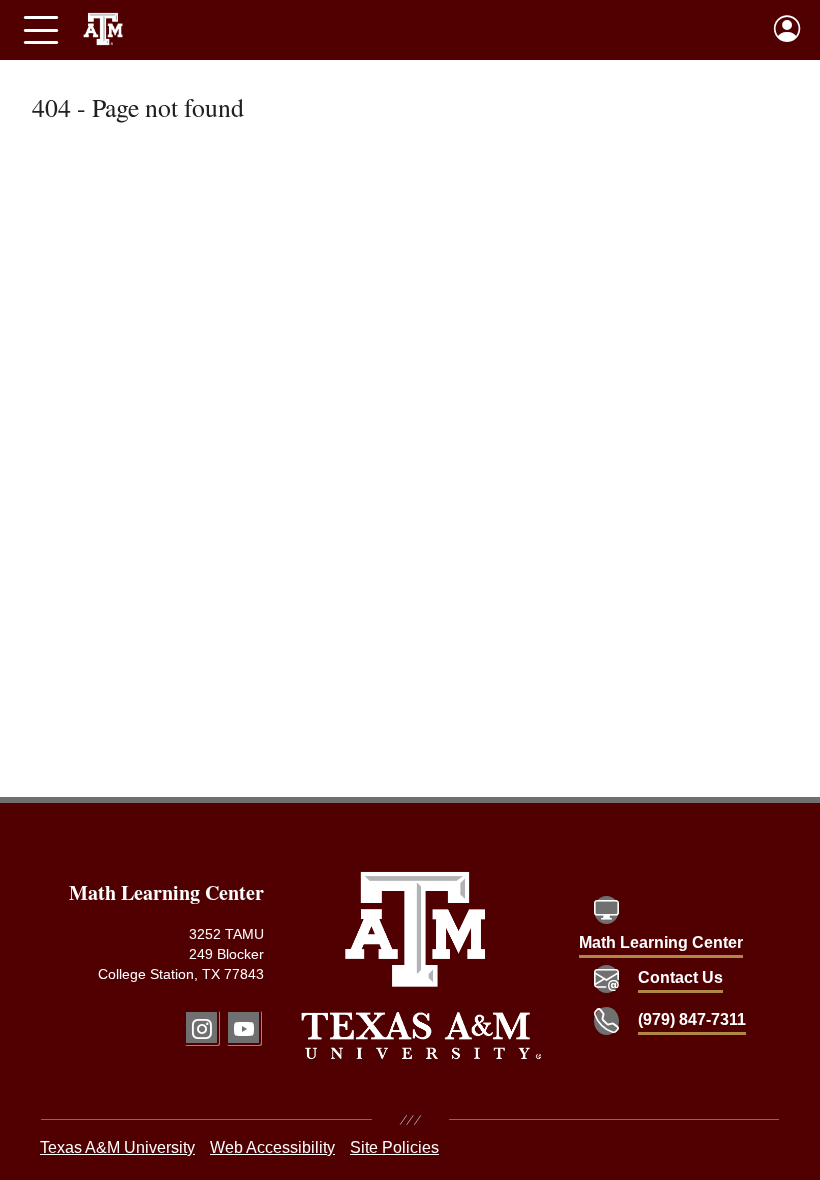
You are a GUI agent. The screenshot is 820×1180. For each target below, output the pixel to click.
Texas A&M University (117, 1147)
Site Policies (394, 1147)
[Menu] (41, 30)
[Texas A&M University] (421, 965)
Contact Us (680, 977)
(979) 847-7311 (692, 1019)
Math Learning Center (661, 942)
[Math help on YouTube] (243, 1027)
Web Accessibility (272, 1147)
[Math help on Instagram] (201, 1027)
